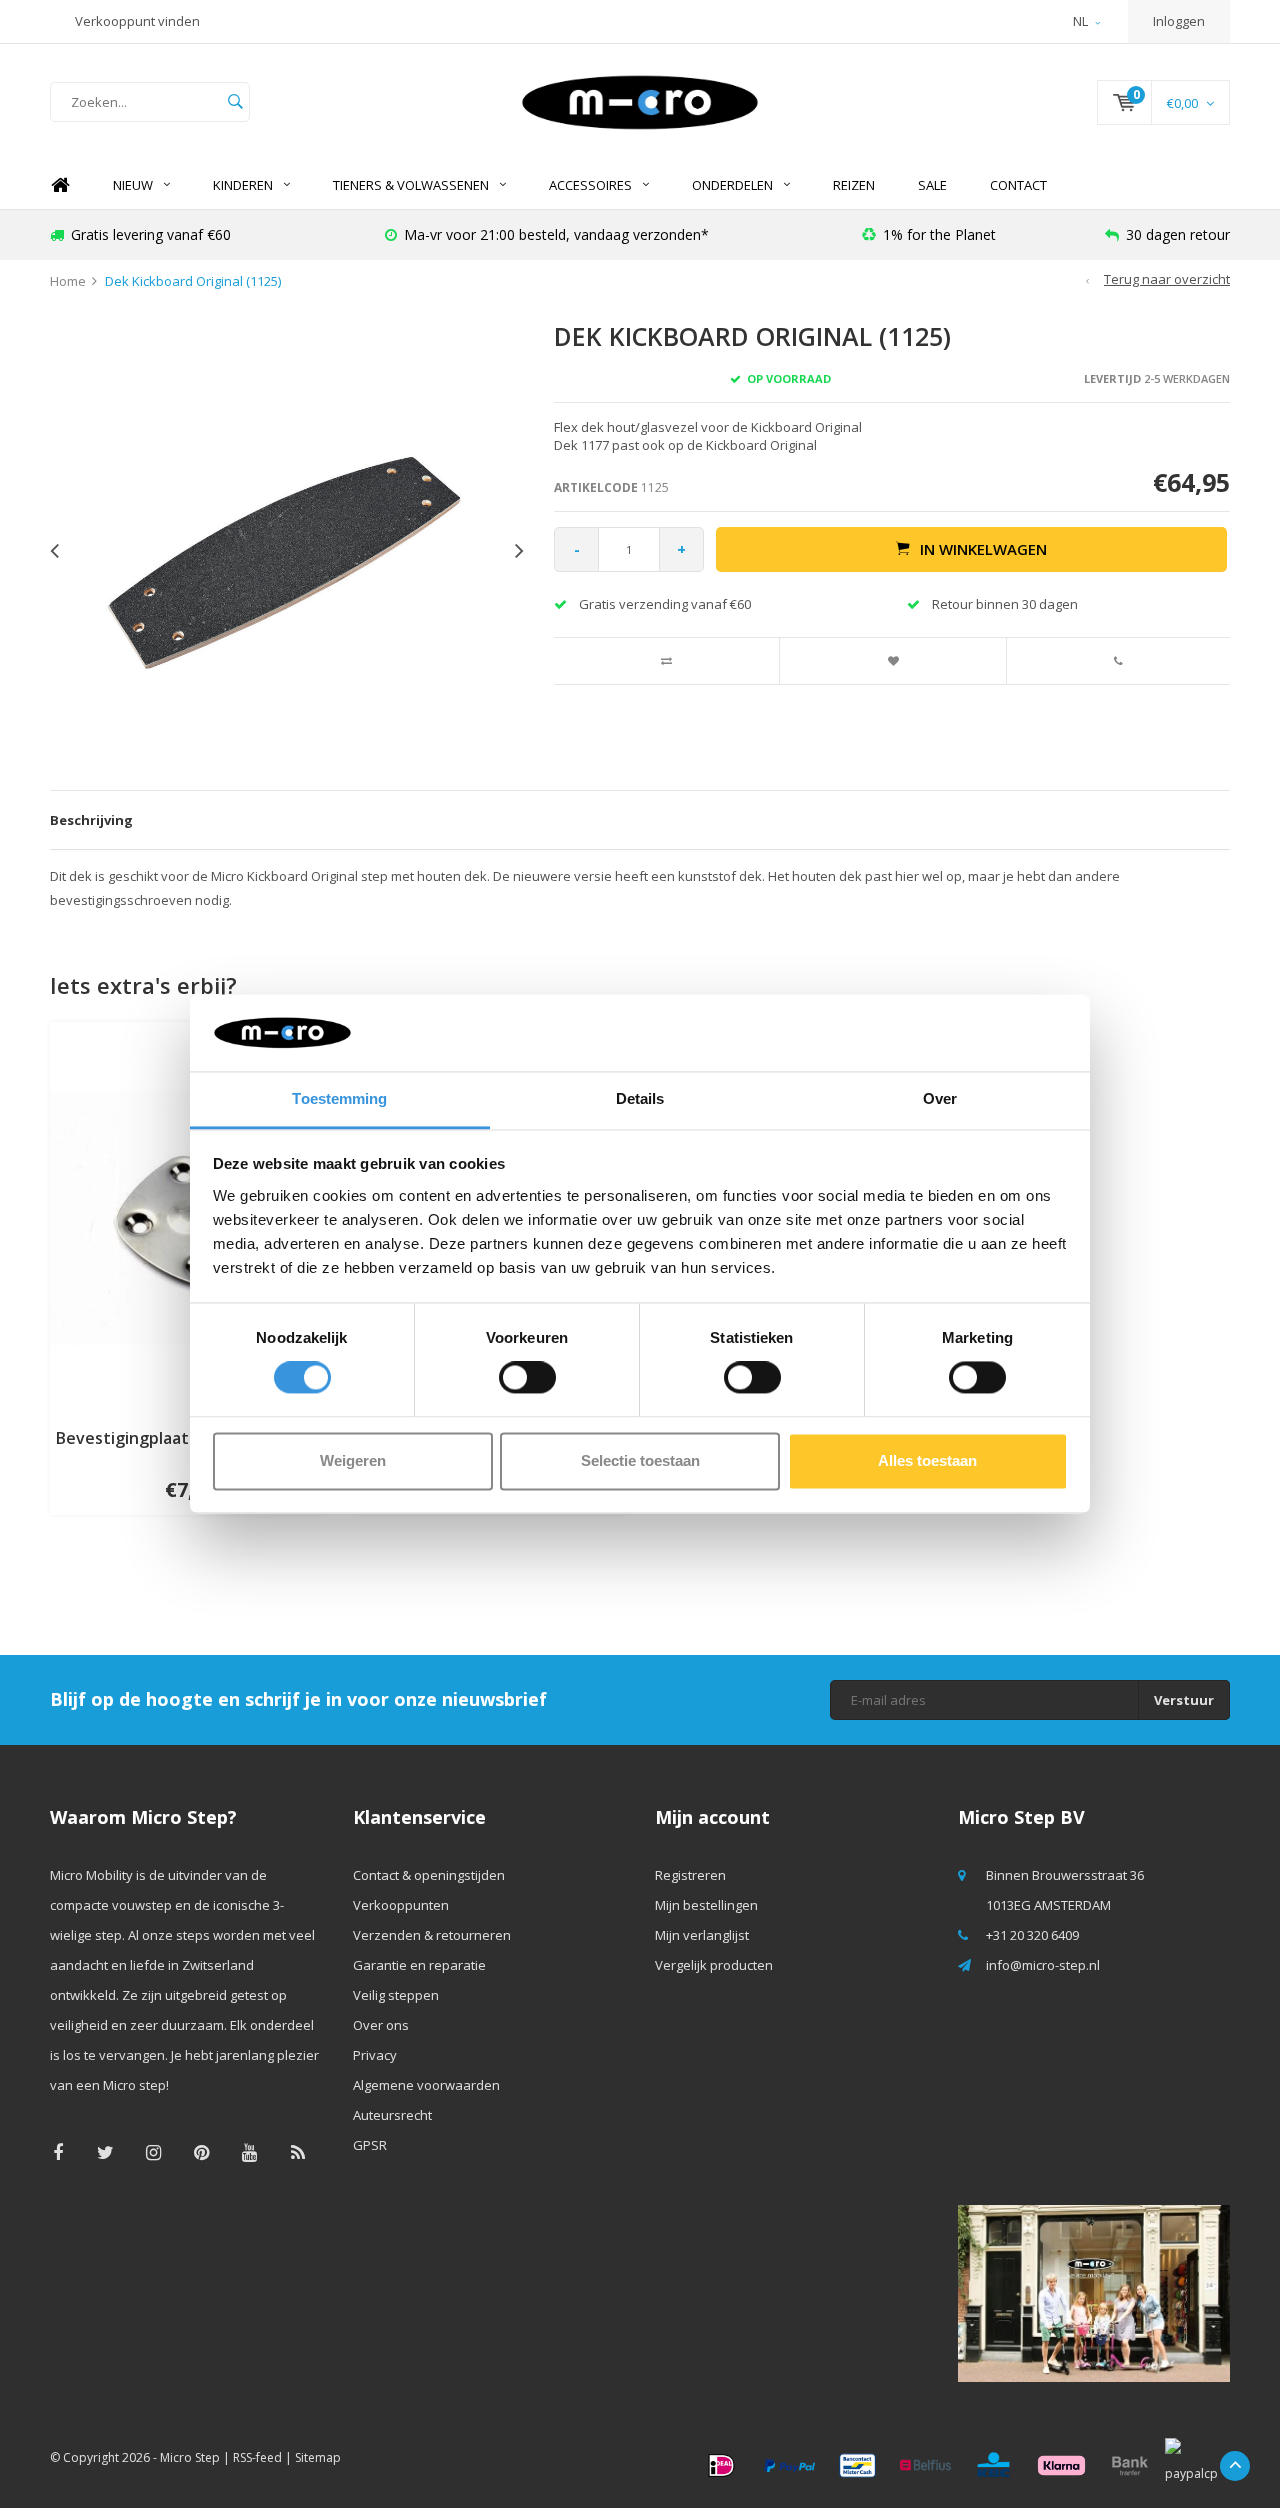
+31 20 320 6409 (1032, 1935)
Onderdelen (732, 185)
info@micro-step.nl (1043, 1965)
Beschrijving (91, 820)
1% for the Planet (939, 234)
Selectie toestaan (640, 1460)
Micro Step (190, 2457)
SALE (932, 185)
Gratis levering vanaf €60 (151, 234)
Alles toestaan (927, 1460)
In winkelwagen (983, 549)
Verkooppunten (401, 1905)
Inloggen (1179, 21)
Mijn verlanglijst (702, 1935)
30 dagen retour (1178, 234)
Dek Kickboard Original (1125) (193, 281)
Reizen (854, 185)
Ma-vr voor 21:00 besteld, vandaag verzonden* (556, 234)
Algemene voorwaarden (426, 2085)
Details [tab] (640, 1098)
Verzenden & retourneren (432, 1935)
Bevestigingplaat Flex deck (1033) (186, 1438)
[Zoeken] (235, 102)
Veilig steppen (396, 1995)
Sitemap (318, 2457)
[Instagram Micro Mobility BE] (153, 2152)
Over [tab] (940, 1098)
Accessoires (590, 185)
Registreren (690, 1875)
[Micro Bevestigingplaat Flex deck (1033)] (186, 1216)
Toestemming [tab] (339, 1098)
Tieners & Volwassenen (411, 185)
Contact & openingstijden (429, 1875)
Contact (1018, 185)
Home (60, 185)
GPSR (370, 2145)
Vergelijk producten (714, 1965)
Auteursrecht (392, 2115)
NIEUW (133, 185)
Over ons (381, 2025)
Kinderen (243, 185)
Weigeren (353, 1460)
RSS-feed (257, 2457)
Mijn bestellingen (706, 1905)
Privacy (375, 2055)
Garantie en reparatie (419, 1965)
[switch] (527, 1378)
